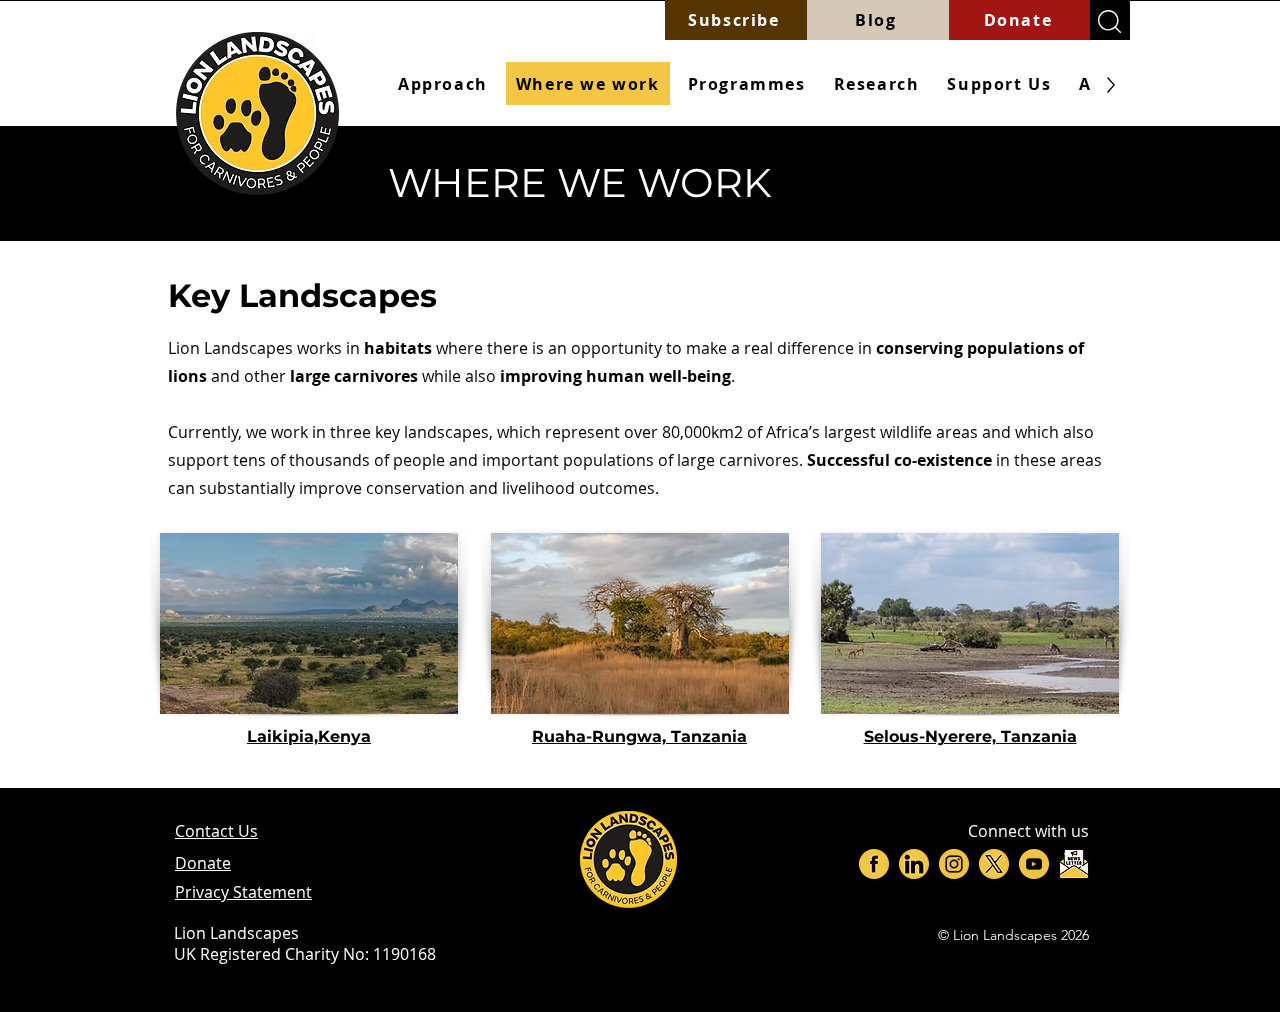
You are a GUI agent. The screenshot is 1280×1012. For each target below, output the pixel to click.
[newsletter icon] (1074, 864)
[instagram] (954, 864)
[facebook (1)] (874, 864)
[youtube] (1034, 864)
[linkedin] (914, 864)
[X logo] (994, 864)
